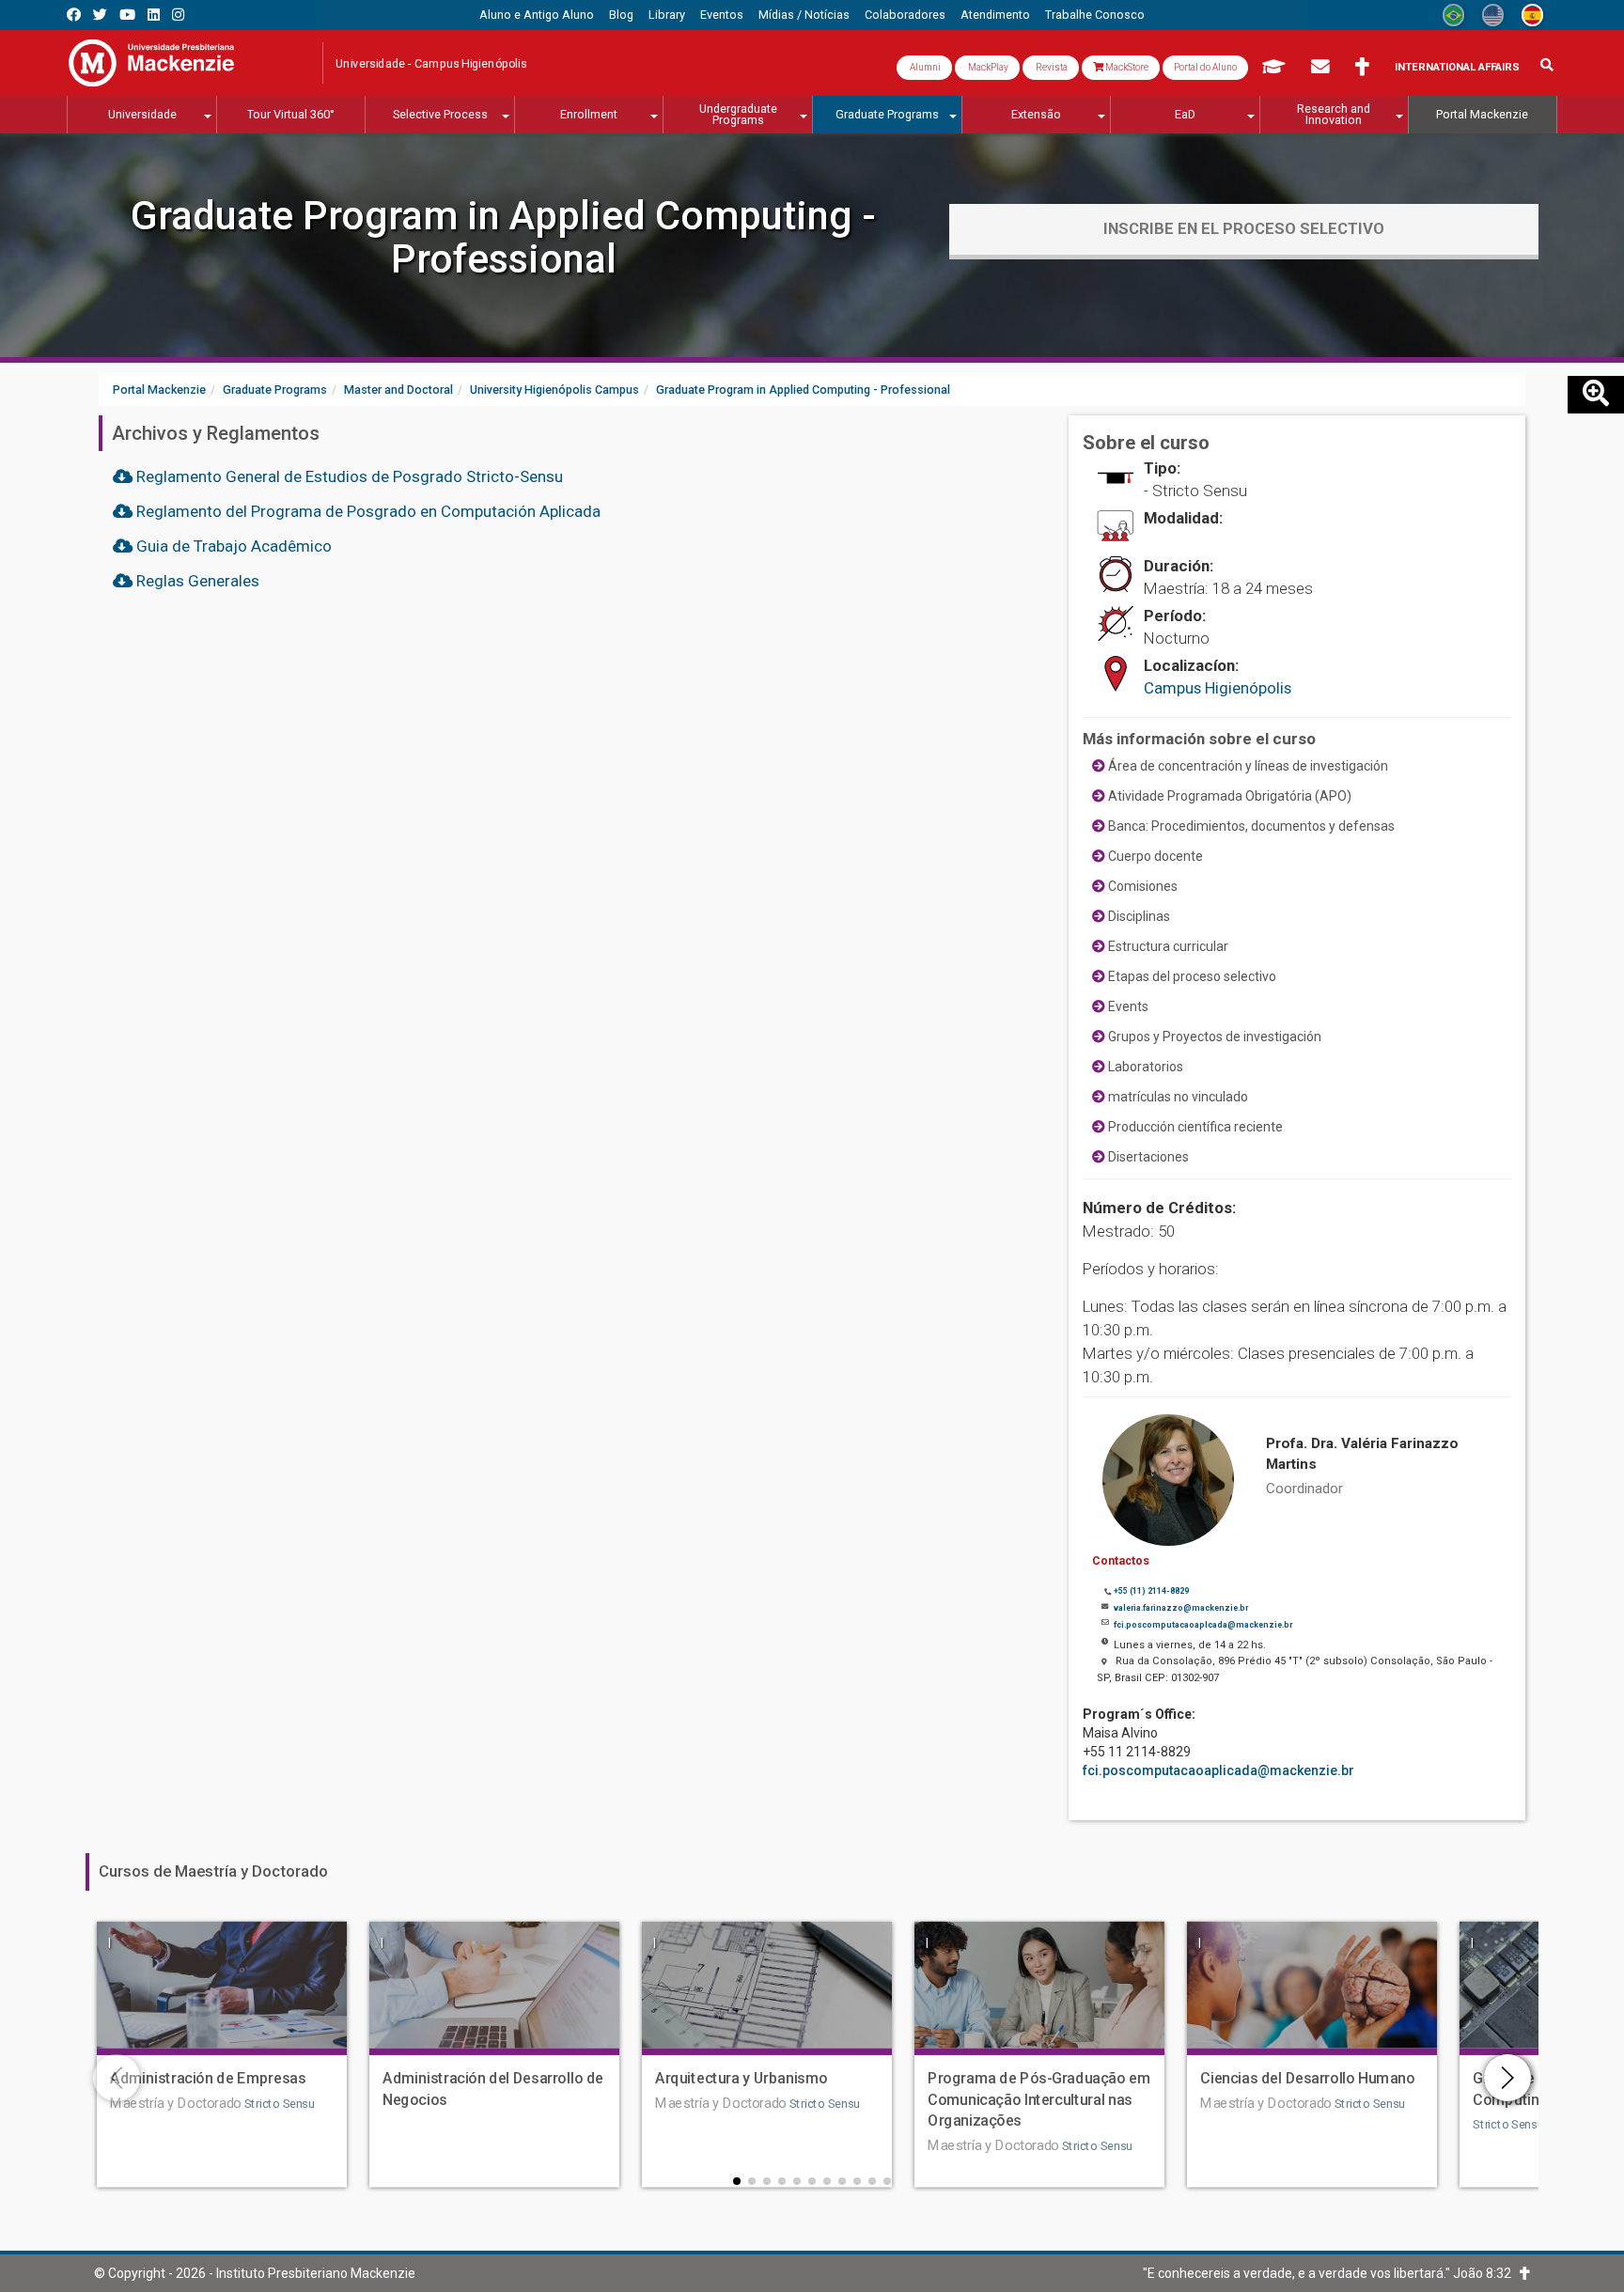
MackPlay (987, 67)
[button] (737, 2181)
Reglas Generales (196, 581)
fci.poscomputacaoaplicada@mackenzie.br (1218, 1770)
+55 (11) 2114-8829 (1151, 1591)
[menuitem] (537, 15)
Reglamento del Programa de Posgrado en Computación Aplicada (367, 511)
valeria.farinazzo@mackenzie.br (1181, 1608)
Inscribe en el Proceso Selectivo (1244, 228)
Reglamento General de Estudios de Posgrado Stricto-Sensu (348, 476)
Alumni (924, 67)
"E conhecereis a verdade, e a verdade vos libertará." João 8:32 (1331, 2273)
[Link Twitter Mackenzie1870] (100, 15)
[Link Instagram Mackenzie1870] (178, 15)
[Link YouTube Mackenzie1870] (127, 15)
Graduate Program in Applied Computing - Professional (503, 237)
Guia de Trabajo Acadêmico (232, 546)
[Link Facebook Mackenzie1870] (74, 15)
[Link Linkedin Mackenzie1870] (154, 15)
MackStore (1126, 67)
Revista (1051, 67)
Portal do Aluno (1205, 67)
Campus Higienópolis (1218, 688)
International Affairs (1457, 67)
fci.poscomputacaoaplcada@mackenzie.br (1203, 1625)
